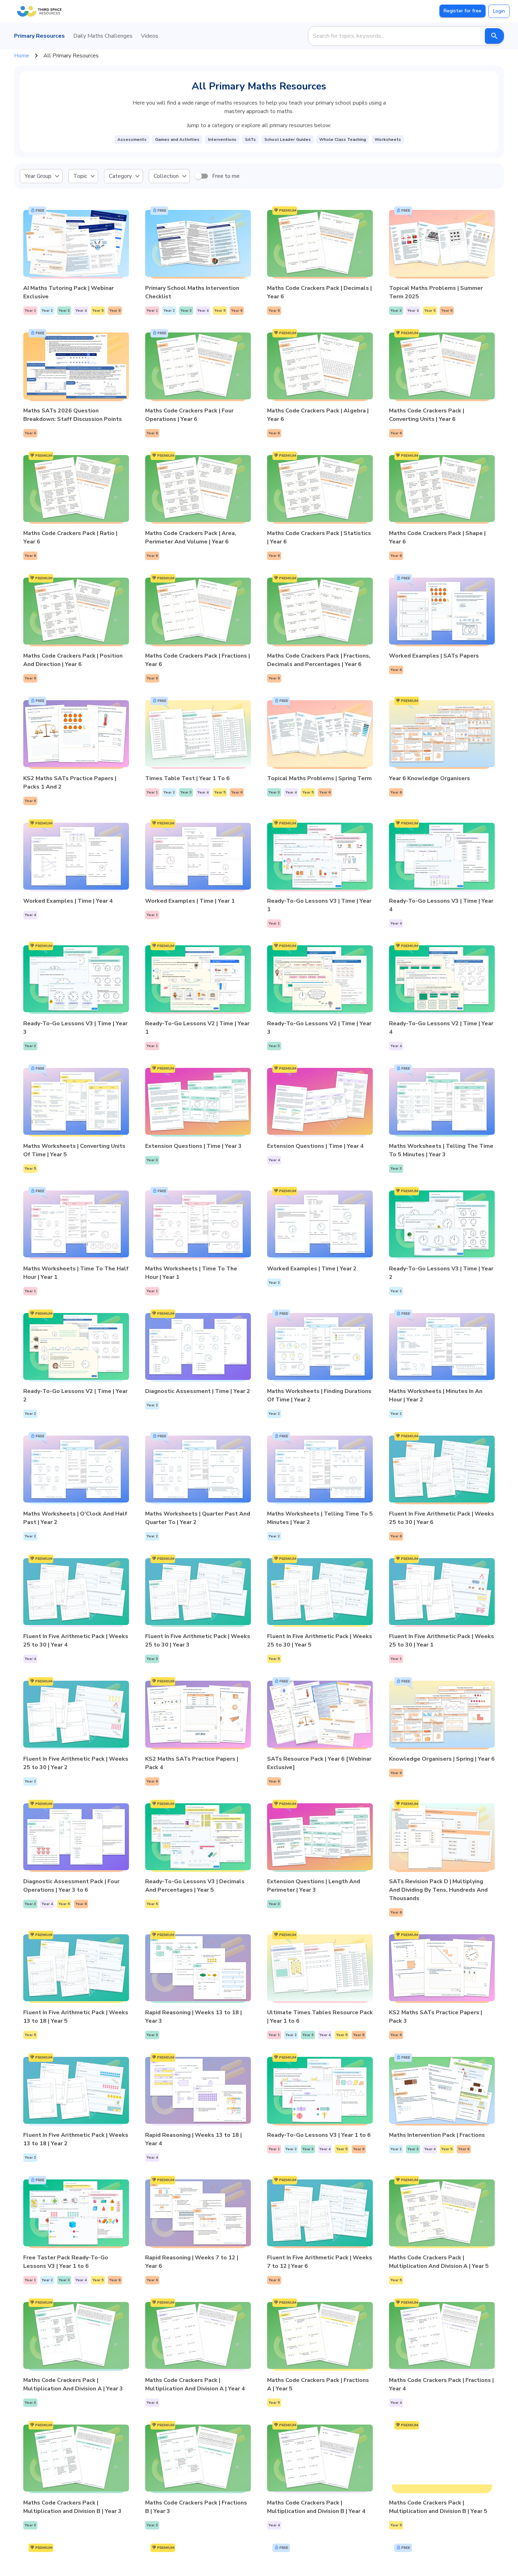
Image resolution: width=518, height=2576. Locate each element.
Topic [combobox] (80, 176)
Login (499, 11)
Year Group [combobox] (38, 176)
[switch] (198, 176)
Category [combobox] (120, 176)
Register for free (463, 11)
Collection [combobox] (166, 176)
